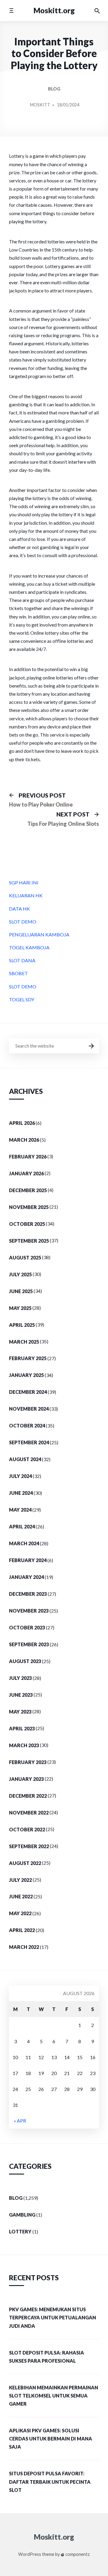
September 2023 (29, 1644)
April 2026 (22, 1123)
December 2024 (28, 1392)
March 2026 (24, 1140)
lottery (20, 2231)
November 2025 (29, 1207)
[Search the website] (97, 11)
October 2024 (27, 1425)
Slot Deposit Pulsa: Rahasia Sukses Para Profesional (46, 2357)
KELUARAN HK (26, 895)
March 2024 (24, 1543)
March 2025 (24, 1342)
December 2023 (28, 1594)
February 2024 (28, 1560)
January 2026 (26, 1173)
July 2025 (20, 1274)
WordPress (30, 2554)
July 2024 (20, 1476)
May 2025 (20, 1308)
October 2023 (27, 1627)
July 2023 (20, 1678)
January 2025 (26, 1375)
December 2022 (28, 1796)
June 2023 (21, 1695)
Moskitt (40, 105)
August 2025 (25, 1257)
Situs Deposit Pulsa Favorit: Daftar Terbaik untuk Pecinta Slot (50, 2481)
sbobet (18, 973)
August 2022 (25, 1863)
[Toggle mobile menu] (11, 10)
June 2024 (21, 1493)
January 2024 (26, 1577)
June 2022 (21, 1896)
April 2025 (22, 1325)
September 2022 (29, 1846)
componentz (77, 2554)
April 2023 (22, 1728)
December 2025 (28, 1190)
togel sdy (22, 999)
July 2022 (20, 1880)
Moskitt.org (54, 10)
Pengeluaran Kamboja (39, 934)
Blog (54, 89)
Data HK (19, 909)
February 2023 (28, 1762)
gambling (22, 2215)
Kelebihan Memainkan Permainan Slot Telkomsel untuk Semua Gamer (54, 2396)
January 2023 (26, 1779)
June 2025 (21, 1291)
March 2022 (24, 1947)
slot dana (22, 960)
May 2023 (20, 1712)
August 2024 (25, 1459)
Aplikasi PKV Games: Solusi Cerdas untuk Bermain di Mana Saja (51, 2439)
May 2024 (20, 1510)
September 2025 (29, 1241)
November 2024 (29, 1409)
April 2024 (22, 1526)
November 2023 (29, 1611)
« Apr (20, 2121)
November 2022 (29, 1813)
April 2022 (22, 1930)
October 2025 (27, 1224)
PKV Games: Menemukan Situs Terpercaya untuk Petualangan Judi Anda (52, 2317)
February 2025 (28, 1358)
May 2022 (20, 1913)
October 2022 (27, 1829)
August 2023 (25, 1661)
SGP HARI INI (24, 882)
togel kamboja (29, 947)
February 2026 (28, 1157)
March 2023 (24, 1745)
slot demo (23, 922)
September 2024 (29, 1442)
